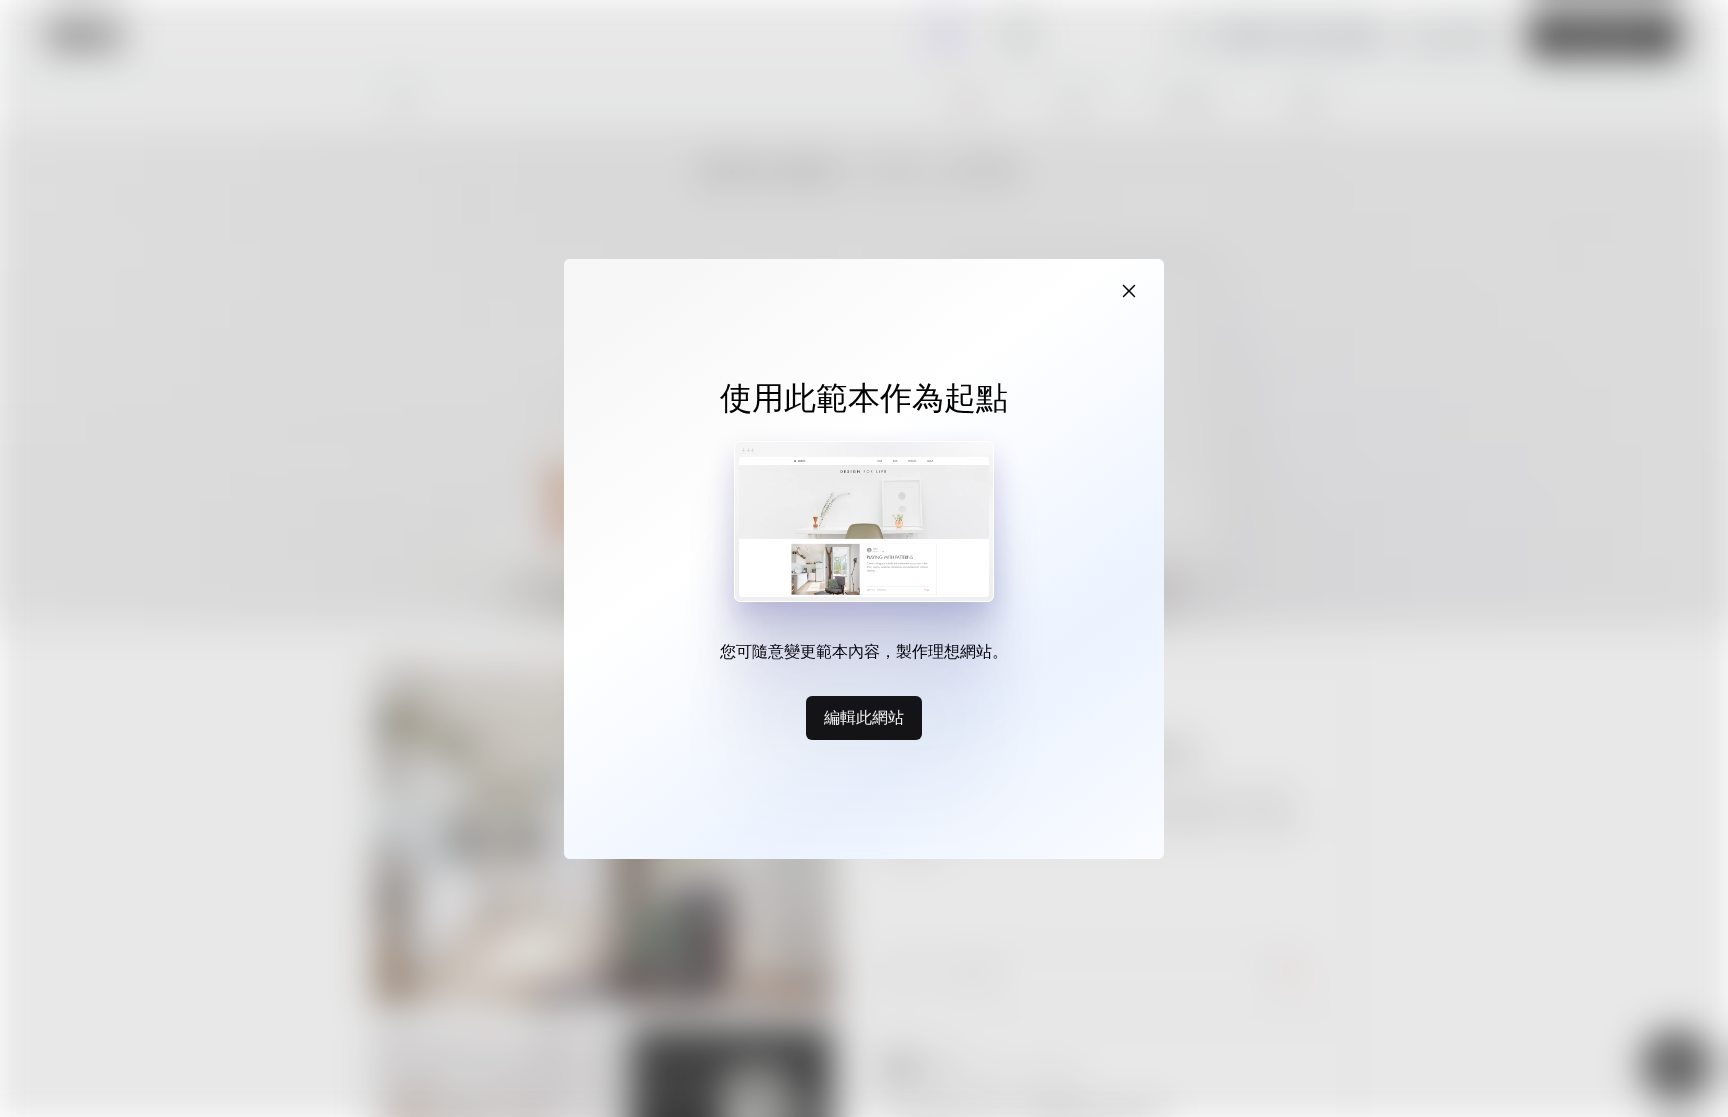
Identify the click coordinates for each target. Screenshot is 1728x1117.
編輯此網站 (864, 717)
